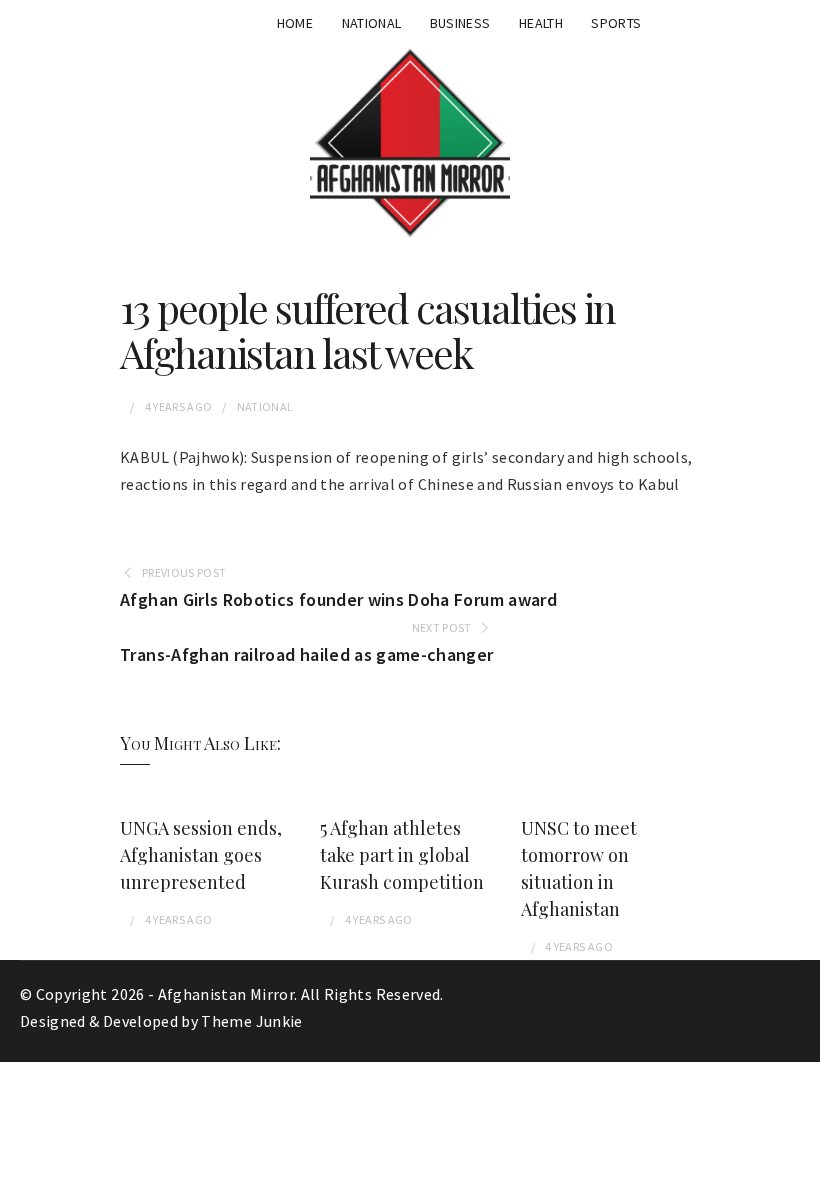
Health (541, 23)
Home (295, 23)
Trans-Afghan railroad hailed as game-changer (306, 654)
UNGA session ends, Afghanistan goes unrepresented (201, 855)
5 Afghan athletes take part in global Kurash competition (402, 855)
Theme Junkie (251, 1021)
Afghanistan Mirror (226, 994)
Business (460, 23)
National (372, 23)
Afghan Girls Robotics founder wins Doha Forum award (338, 599)
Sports (616, 23)
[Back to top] (800, 1160)
